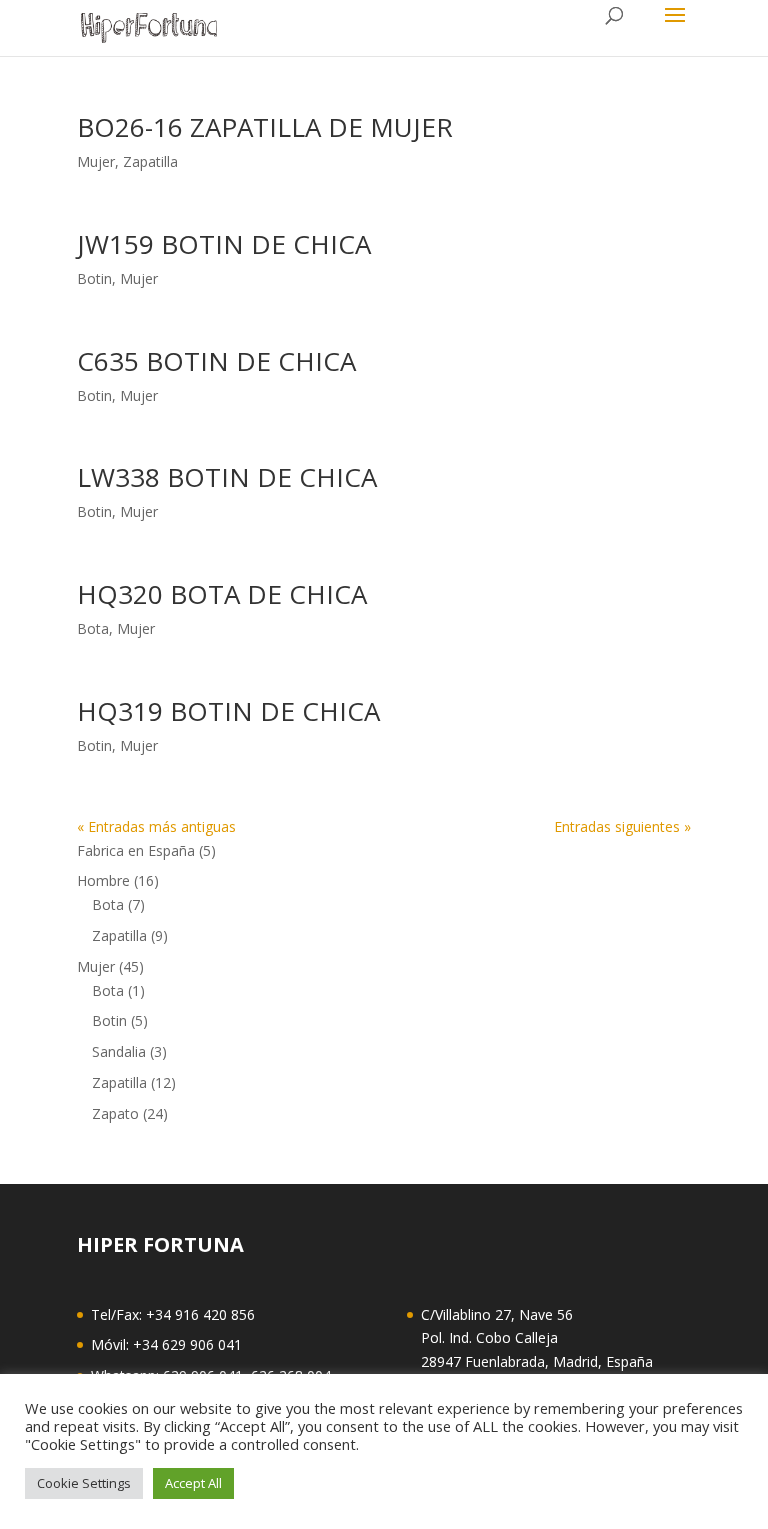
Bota (93, 628)
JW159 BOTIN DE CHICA (224, 244)
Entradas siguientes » (622, 826)
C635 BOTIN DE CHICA (216, 361)
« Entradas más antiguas (156, 826)
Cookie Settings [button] (84, 1483)
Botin (94, 278)
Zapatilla (150, 161)
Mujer (96, 161)
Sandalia (119, 1051)
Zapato (115, 1113)
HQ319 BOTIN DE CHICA (228, 711)
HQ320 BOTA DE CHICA (222, 594)
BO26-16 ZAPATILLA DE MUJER (265, 127)
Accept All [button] (193, 1483)
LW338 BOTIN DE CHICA (227, 477)
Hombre (103, 880)
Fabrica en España (136, 850)
